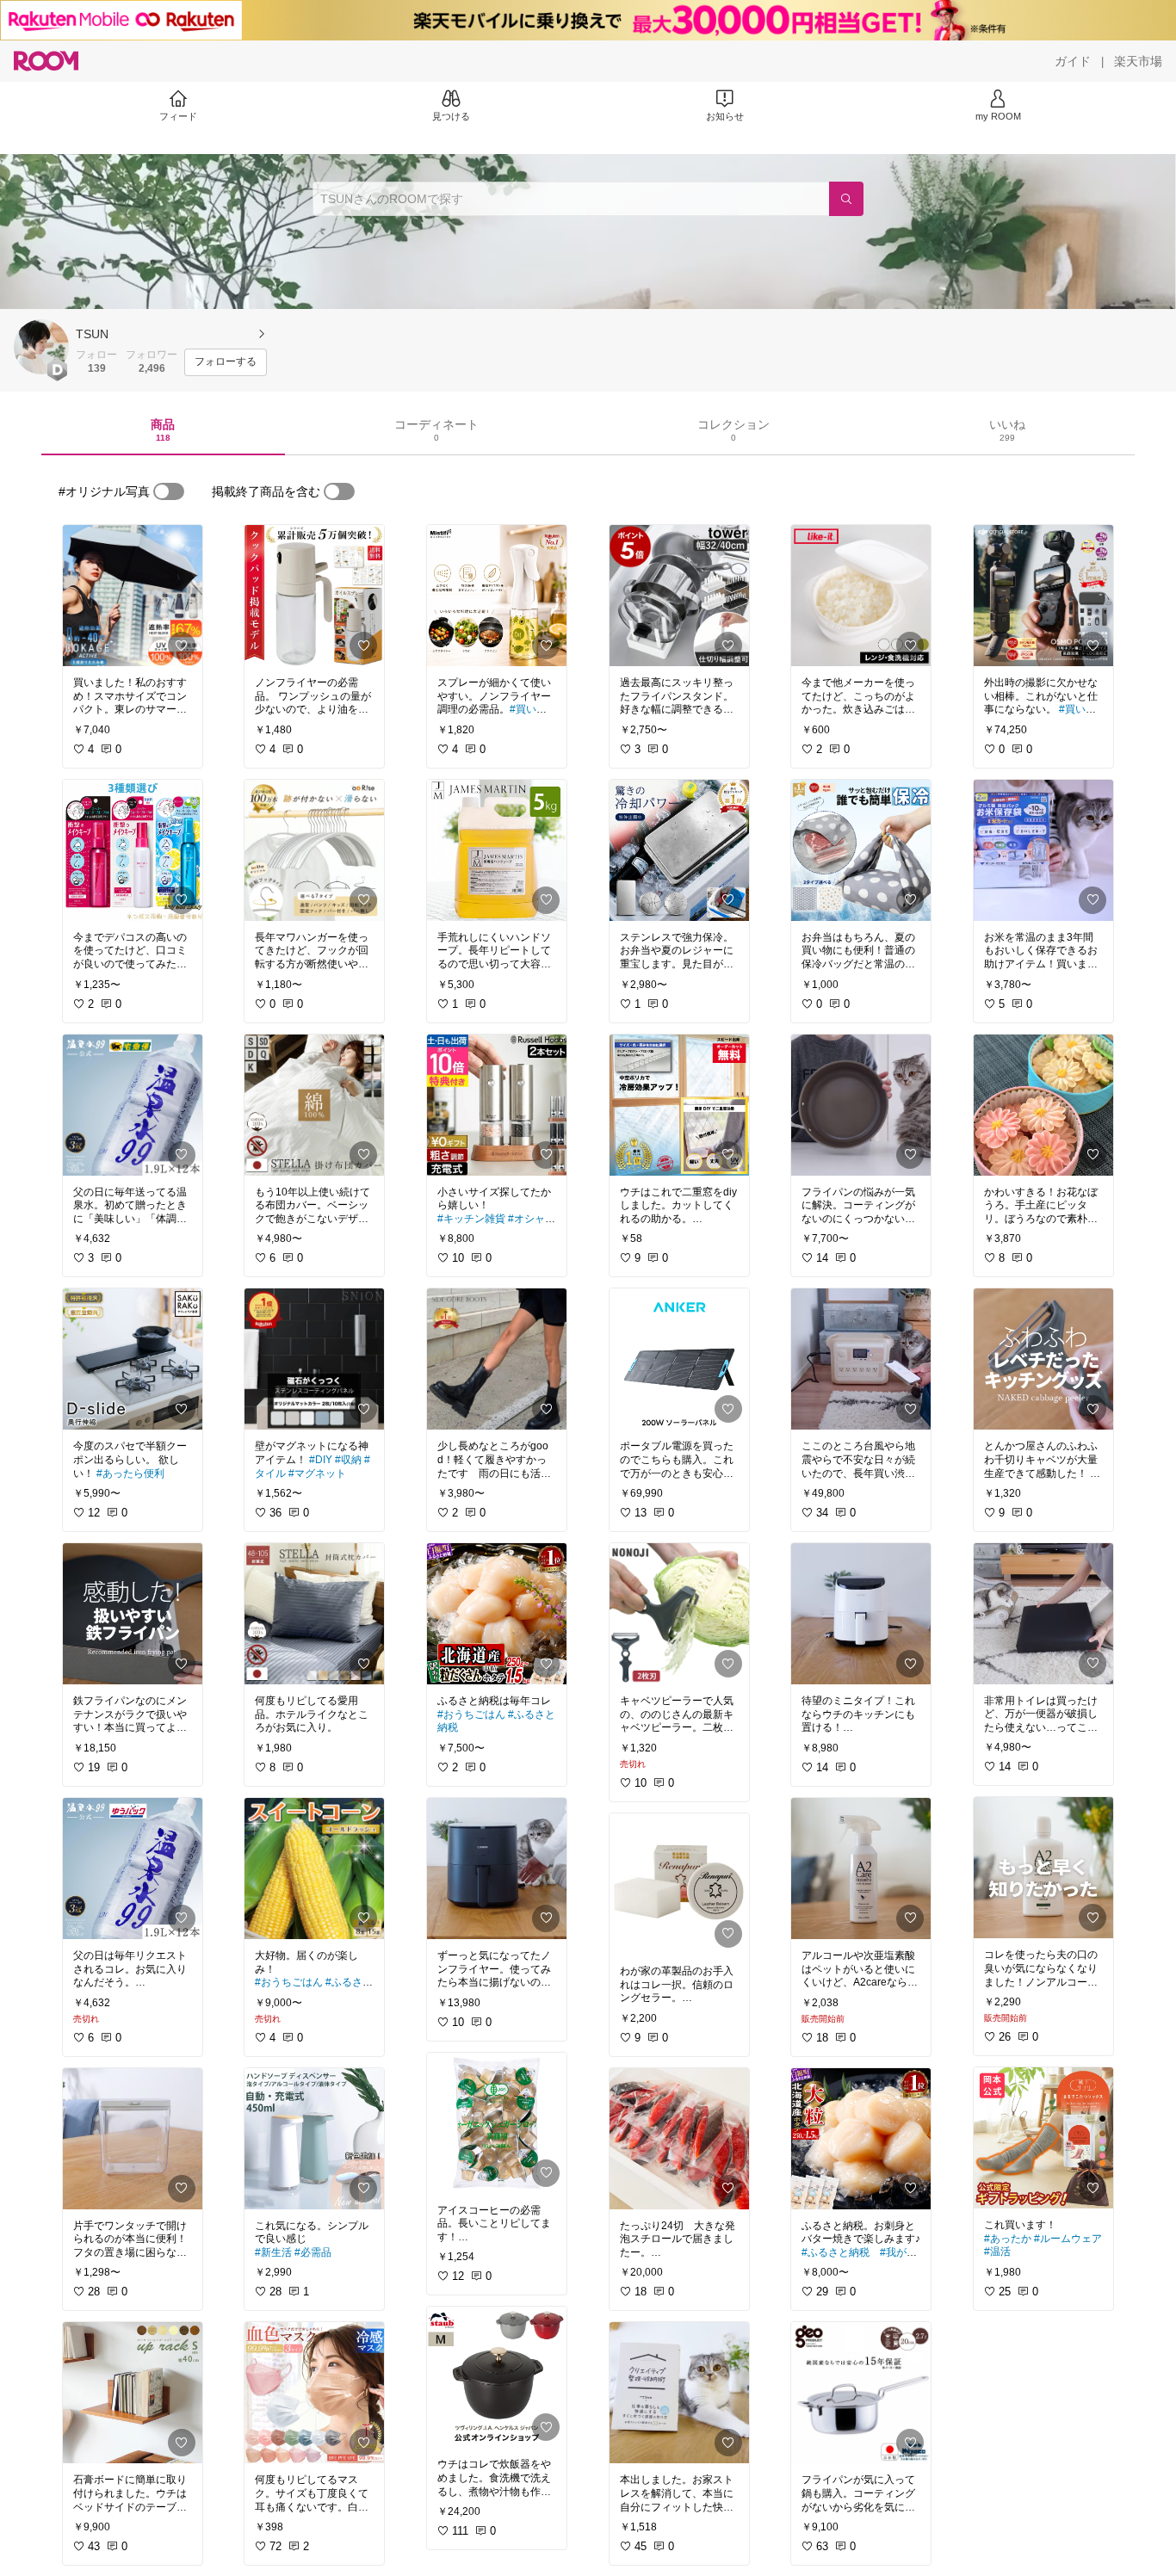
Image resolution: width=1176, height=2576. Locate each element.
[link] (133, 596)
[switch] (169, 491)
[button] (41, 347)
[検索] (846, 199)
